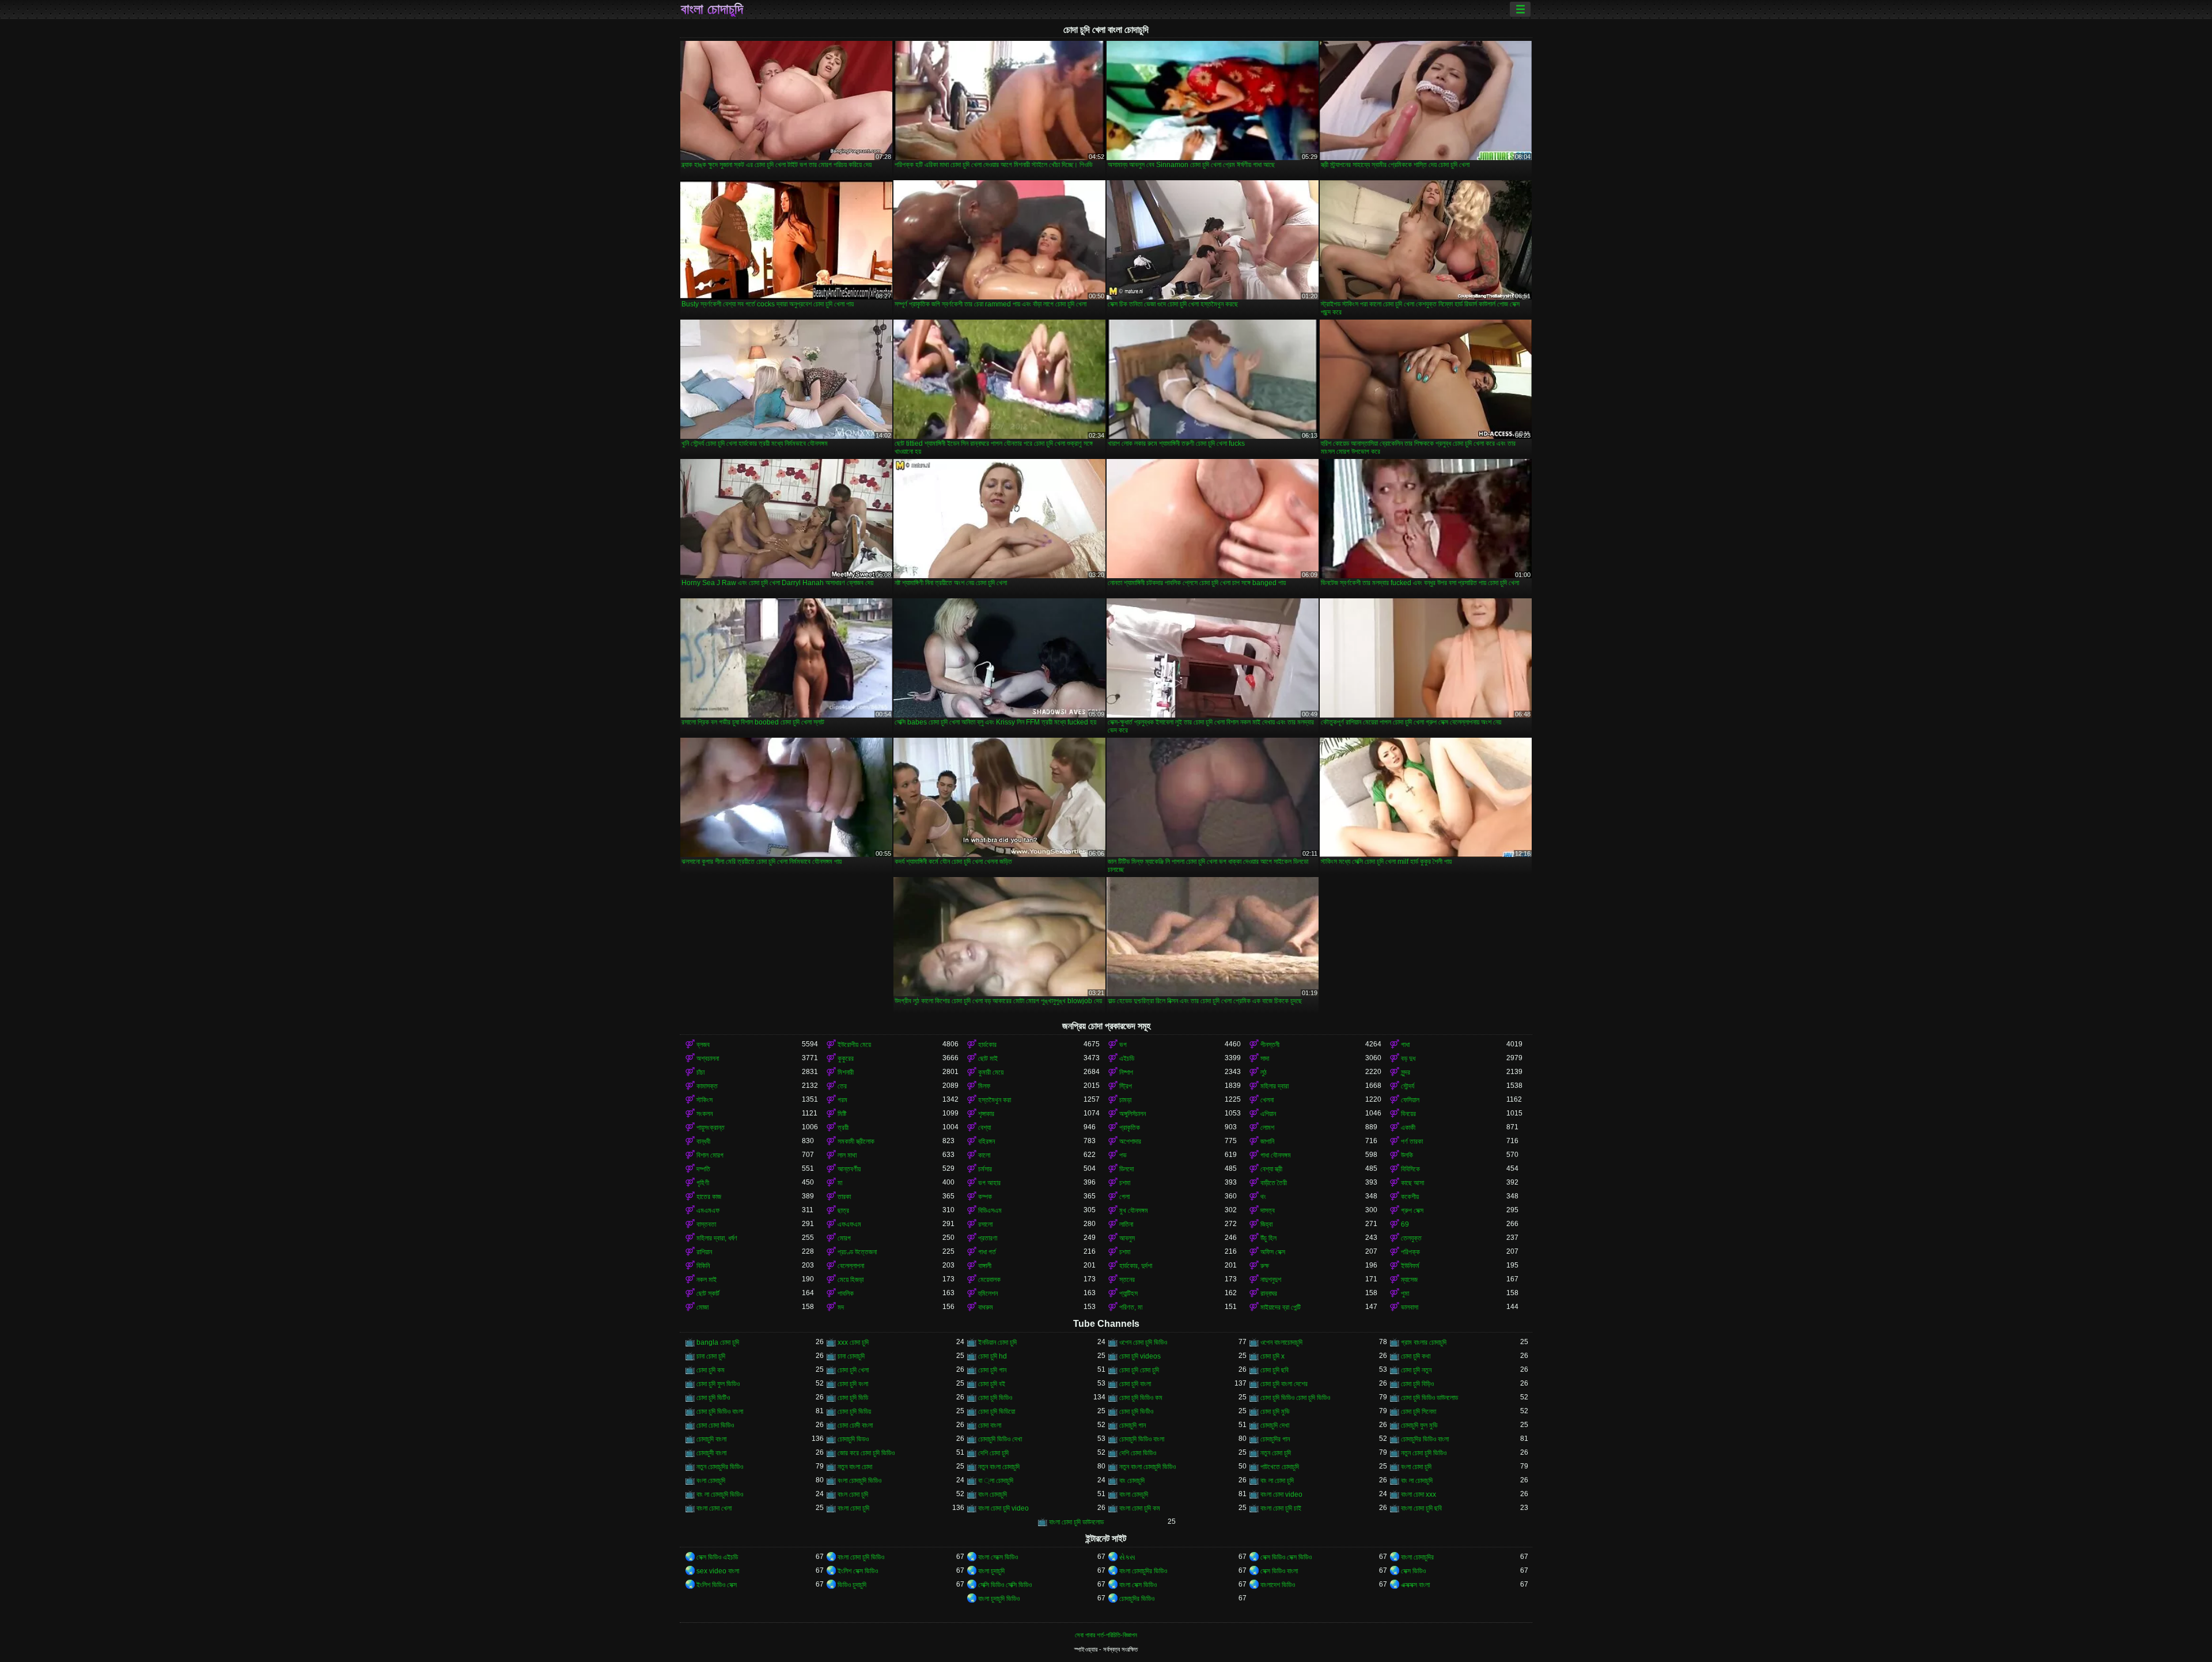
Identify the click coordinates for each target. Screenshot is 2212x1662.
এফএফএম (849, 1224)
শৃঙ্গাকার (986, 1114)
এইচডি (1127, 1058)
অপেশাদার (1130, 1141)
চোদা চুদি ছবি (1274, 1370)
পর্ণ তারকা (1412, 1141)
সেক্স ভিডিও (1413, 1571)
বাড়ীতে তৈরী (1274, 1183)
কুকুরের (846, 1058)
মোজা (702, 1307)
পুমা (1405, 1293)
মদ (841, 1307)
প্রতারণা (988, 1238)
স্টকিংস (704, 1100)
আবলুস (1127, 1238)
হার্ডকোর (987, 1045)
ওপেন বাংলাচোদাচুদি (1281, 1342)
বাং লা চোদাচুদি (1417, 1481)
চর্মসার (985, 1169)
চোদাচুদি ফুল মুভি (1419, 1425)
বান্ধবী (703, 1141)
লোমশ (1267, 1128)
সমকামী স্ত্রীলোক (856, 1141)
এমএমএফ (708, 1211)
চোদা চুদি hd (993, 1356)
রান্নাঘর (1269, 1293)
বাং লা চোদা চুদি (1277, 1481)
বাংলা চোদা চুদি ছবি (1421, 1508)
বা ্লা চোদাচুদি (996, 1481)
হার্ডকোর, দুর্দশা (1136, 1266)
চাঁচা (700, 1072)
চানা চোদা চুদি (711, 1356)
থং (1263, 1197)
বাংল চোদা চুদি (853, 1494)
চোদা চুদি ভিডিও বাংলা (720, 1411)
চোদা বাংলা (990, 1425)
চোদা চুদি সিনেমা (1419, 1411)
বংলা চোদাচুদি (711, 1481)
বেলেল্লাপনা (851, 1266)
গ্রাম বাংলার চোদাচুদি (1424, 1342)
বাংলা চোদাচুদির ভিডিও (1143, 1571)
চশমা (1125, 1183)
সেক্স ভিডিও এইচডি (717, 1557)
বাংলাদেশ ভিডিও (1278, 1585)
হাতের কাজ (709, 1197)
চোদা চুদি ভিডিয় (854, 1411)
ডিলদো (1126, 1169)
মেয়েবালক (989, 1280)
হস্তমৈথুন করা (995, 1100)
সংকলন (704, 1114)
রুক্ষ (1265, 1266)
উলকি (1407, 1155)
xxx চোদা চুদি (853, 1342)
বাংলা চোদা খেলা (714, 1508)
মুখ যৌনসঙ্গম (1134, 1211)
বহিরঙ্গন (986, 1141)
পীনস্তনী (1270, 1045)
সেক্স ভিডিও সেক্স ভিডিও (1286, 1557)
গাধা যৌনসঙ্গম (1276, 1155)
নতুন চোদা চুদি (1276, 1453)
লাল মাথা (847, 1155)
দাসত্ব (1268, 1211)
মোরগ (844, 1238)
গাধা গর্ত (987, 1252)
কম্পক (985, 1197)
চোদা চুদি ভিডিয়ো (997, 1411)
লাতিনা (1126, 1224)
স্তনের (1127, 1280)
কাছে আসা (1412, 1183)
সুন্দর (1406, 1072)
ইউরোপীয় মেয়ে (854, 1045)
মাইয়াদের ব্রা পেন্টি (1281, 1307)
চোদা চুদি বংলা (853, 1384)
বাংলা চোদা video (1281, 1494)
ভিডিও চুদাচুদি (852, 1585)
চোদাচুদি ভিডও (853, 1439)
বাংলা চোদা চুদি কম (1140, 1508)
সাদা (1265, 1058)
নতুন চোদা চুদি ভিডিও (1424, 1453)
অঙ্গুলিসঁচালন (1132, 1114)
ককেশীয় (1410, 1197)
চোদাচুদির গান (1275, 1439)
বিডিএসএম (990, 1211)
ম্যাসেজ (1409, 1280)
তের (842, 1086)
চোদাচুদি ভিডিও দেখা (1000, 1439)
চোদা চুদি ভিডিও (995, 1398)
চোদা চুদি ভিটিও (713, 1398)
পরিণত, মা (1131, 1307)
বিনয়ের (1408, 1114)
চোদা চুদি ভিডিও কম (1141, 1398)
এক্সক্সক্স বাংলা (1415, 1585)
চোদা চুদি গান (992, 1370)
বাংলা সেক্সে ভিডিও (998, 1557)
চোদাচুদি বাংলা (711, 1439)
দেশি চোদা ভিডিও (1138, 1453)
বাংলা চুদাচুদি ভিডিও (999, 1599)
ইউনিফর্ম (1410, 1266)
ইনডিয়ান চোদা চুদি (997, 1342)
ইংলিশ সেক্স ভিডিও (858, 1571)
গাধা (1405, 1045)
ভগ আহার (989, 1183)
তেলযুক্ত (1411, 1238)
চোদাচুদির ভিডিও (1137, 1599)
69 (1405, 1224)
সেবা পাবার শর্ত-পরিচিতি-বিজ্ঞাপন (1106, 1635)
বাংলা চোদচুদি (1134, 1494)
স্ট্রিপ (1126, 1086)
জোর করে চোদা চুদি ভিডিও (866, 1453)
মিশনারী (846, 1072)
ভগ (1123, 1045)
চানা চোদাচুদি (851, 1356)
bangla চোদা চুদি (718, 1342)
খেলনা (1267, 1100)
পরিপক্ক (1410, 1252)
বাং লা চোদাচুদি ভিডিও (720, 1494)
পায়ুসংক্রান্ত (711, 1128)
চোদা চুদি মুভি (1275, 1411)
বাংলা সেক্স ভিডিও (1138, 1585)
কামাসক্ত (707, 1086)
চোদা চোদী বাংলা (855, 1425)
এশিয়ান (1268, 1114)
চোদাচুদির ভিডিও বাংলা (1425, 1439)
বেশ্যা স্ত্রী (1271, 1169)
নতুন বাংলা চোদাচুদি (999, 1467)
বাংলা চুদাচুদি (991, 1571)
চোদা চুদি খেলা (853, 1370)
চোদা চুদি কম (711, 1370)
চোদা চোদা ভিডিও (715, 1425)
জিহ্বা (1266, 1224)
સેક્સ (1127, 1557)
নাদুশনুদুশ (1271, 1280)
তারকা (844, 1197)
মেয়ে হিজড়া (851, 1280)
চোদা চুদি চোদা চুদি (1139, 1370)
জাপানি (1267, 1141)
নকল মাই (707, 1280)
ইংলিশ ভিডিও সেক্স (717, 1585)
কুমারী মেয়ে (991, 1072)
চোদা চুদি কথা (1416, 1356)
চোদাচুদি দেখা (1275, 1425)
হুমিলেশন (988, 1293)
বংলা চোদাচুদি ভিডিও (859, 1481)
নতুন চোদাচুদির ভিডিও (720, 1467)
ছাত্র (843, 1211)
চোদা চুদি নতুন (1416, 1370)
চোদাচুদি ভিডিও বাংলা (1142, 1439)
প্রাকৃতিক (1130, 1128)
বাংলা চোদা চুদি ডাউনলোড (1076, 1522)
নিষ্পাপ (1126, 1072)
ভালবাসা (1410, 1307)
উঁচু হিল (1268, 1238)
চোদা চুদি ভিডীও (1136, 1411)
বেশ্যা (984, 1128)
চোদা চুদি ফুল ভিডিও (718, 1384)
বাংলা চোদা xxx (1419, 1494)
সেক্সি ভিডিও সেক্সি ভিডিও (1005, 1585)
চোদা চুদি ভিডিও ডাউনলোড (1429, 1398)
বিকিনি (703, 1266)
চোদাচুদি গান (1132, 1425)
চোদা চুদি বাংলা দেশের (1284, 1384)
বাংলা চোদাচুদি (712, 9)
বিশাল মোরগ (710, 1155)
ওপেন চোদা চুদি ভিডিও (1143, 1342)
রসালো (985, 1224)
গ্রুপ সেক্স (1412, 1211)
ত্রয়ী (843, 1128)
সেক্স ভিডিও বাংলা (1279, 1571)
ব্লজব (703, 1045)
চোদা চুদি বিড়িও (1417, 1384)
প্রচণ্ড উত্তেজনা (857, 1252)
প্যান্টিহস (1128, 1293)
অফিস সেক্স (1273, 1252)
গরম (842, 1100)
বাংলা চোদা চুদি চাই (1281, 1508)
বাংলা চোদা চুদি (853, 1508)
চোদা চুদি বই (992, 1384)
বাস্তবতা (706, 1224)
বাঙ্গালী (985, 1266)
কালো (984, 1155)
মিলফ (984, 1086)
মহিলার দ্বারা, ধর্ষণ (717, 1238)
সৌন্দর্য (1408, 1086)
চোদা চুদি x (1272, 1356)
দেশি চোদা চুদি (993, 1453)
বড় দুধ (1408, 1058)
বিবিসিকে (1410, 1169)
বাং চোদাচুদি (1132, 1481)
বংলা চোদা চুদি (1416, 1467)
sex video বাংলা (718, 1571)
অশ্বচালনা (708, 1058)
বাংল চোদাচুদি (993, 1494)
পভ (1123, 1155)
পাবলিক (846, 1293)
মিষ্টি (842, 1114)
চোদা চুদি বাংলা (1135, 1384)
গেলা (1124, 1197)
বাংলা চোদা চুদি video (1003, 1508)
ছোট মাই (988, 1058)
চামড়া (1125, 1100)
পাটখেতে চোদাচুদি (1280, 1467)
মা (840, 1183)
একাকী (1408, 1128)
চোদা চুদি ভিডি (853, 1398)
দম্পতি (703, 1169)
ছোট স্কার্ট (708, 1293)
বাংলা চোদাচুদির (1417, 1557)
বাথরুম (986, 1307)
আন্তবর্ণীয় (849, 1169)
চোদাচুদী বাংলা (711, 1453)
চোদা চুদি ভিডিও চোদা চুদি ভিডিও (1295, 1398)
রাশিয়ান (704, 1252)
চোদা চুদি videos (1140, 1356)
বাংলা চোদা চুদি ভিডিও (861, 1557)
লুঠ (1264, 1072)
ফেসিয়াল (1410, 1100)
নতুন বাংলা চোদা (855, 1467)
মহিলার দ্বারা (1274, 1086)
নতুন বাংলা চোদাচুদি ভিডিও (1147, 1467)
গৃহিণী (703, 1183)
